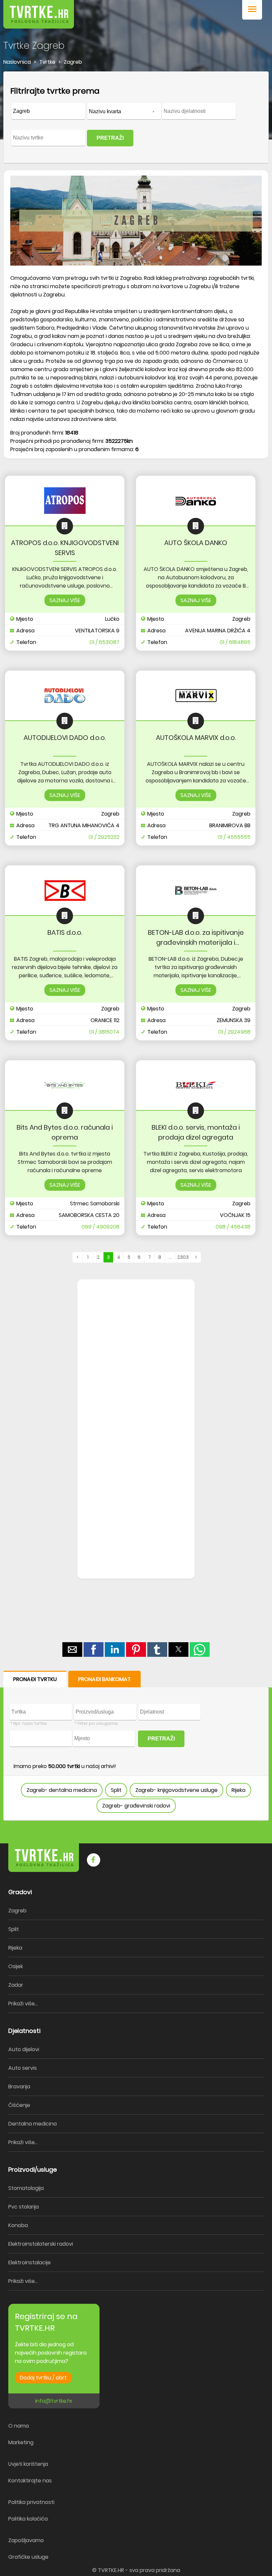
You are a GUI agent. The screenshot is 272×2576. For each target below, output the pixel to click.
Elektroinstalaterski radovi (41, 2244)
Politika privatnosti (31, 2502)
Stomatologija (26, 2188)
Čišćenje (19, 2105)
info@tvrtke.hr (54, 2401)
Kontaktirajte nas (30, 2481)
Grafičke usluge (28, 2557)
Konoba (18, 2225)
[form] (136, 118)
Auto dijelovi (24, 2049)
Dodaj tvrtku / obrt (43, 2378)
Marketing (21, 2442)
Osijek (16, 1966)
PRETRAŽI (110, 138)
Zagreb (17, 1911)
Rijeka (238, 1790)
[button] (252, 10)
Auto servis (23, 2068)
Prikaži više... (23, 2004)
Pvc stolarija (24, 2207)
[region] (136, 1386)
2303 (183, 1257)
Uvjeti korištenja (28, 2464)
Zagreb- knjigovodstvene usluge (176, 1790)
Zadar (16, 1985)
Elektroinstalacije (30, 2262)
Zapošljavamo (26, 2540)
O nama (19, 2426)
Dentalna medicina (33, 2124)
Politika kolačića (28, 2519)
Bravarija (19, 2087)
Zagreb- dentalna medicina (62, 1790)
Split (116, 1790)
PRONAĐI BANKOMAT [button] (104, 1679)
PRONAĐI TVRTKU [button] (35, 1679)
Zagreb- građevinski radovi (136, 1806)
